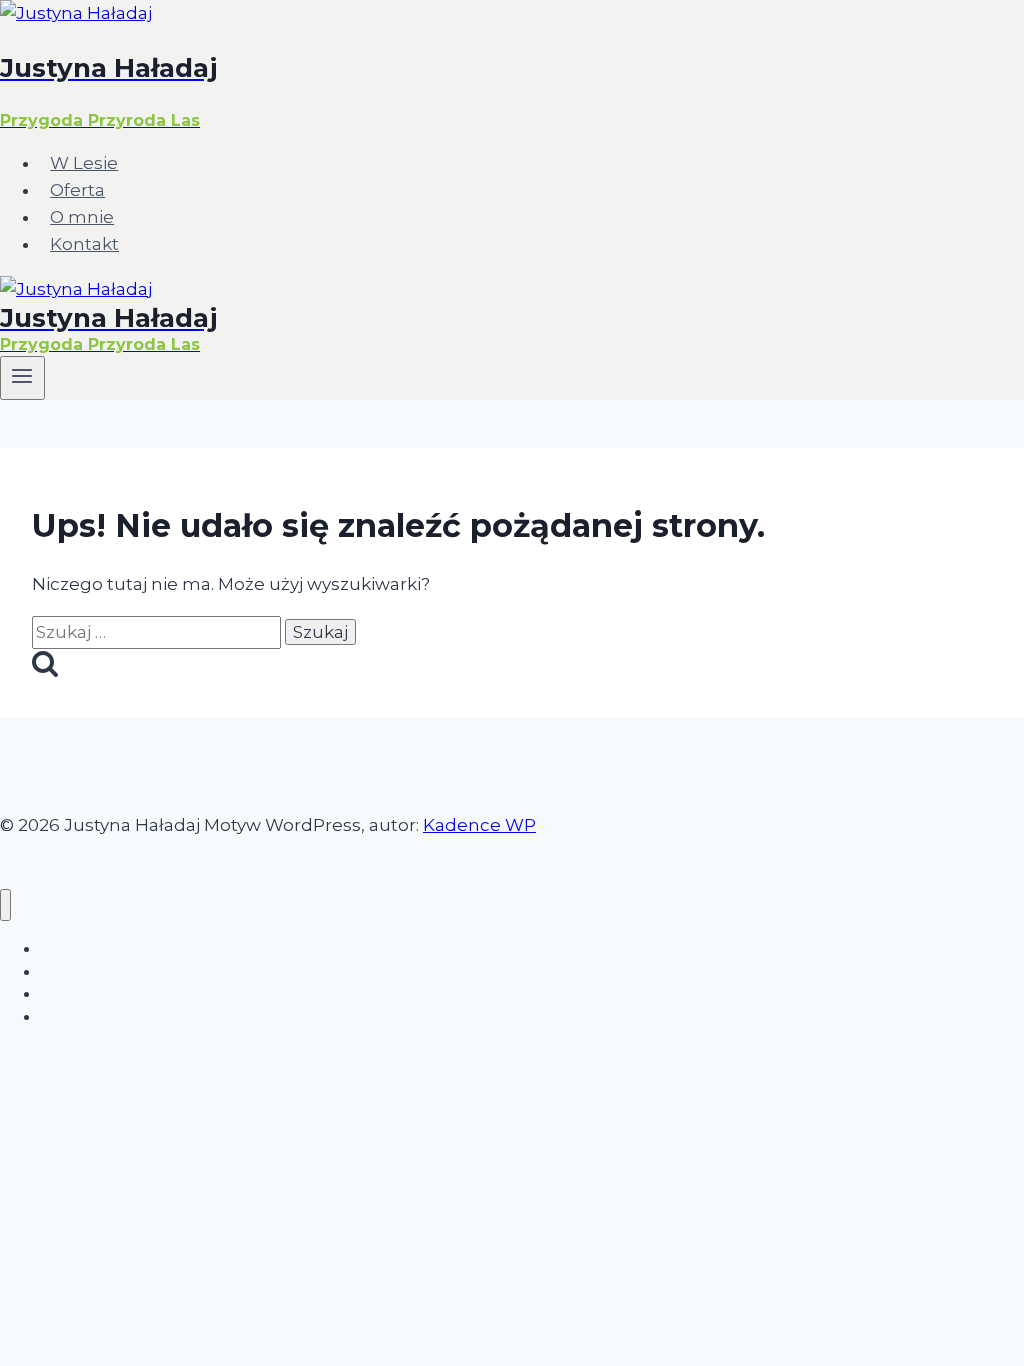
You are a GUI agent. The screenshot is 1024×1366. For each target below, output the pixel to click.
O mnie (82, 217)
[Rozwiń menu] (22, 378)
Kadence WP (479, 825)
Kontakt (84, 244)
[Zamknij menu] (5, 905)
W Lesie (84, 163)
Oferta (77, 190)
